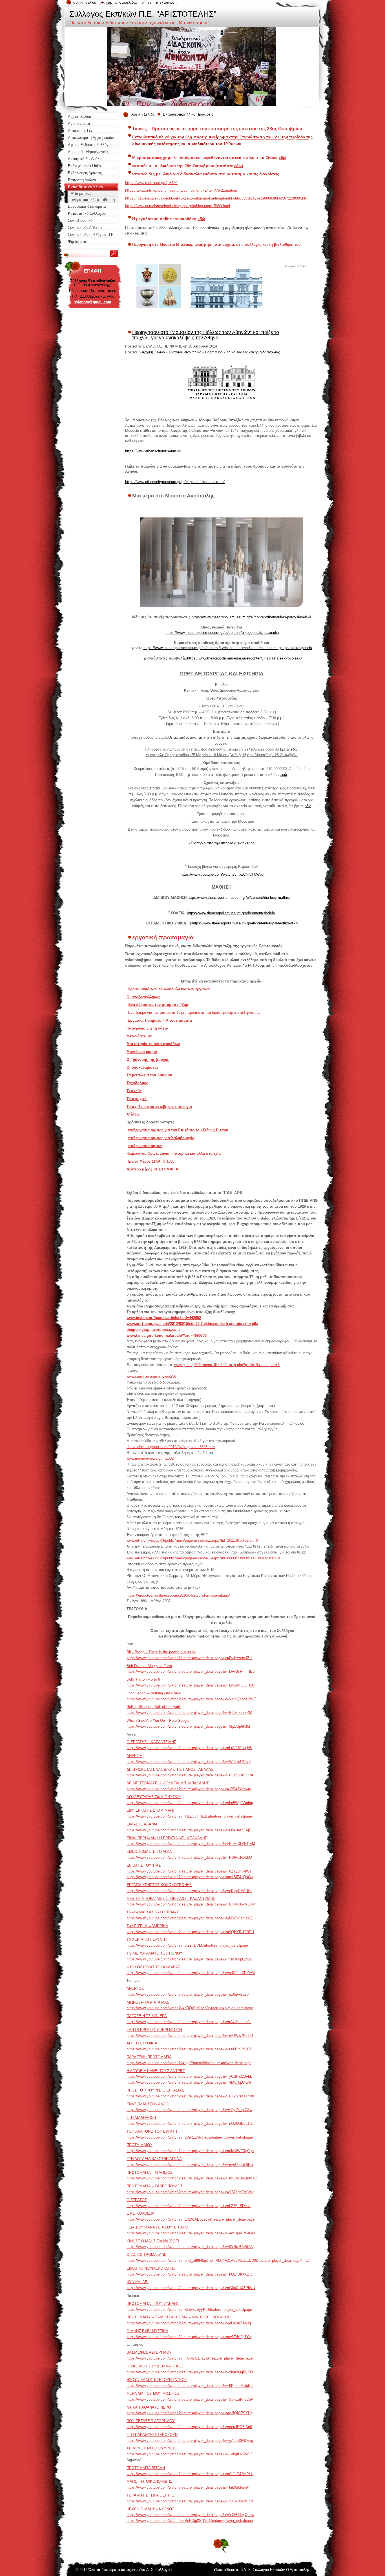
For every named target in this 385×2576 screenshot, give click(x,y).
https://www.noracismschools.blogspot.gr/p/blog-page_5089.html (178, 206)
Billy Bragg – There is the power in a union (161, 1652)
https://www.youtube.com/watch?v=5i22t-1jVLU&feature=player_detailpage (187, 1945)
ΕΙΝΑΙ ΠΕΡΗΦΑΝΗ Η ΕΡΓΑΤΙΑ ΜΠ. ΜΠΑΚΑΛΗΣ (167, 1838)
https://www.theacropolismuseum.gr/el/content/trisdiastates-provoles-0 (244, 658)
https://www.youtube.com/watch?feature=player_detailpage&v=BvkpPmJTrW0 (190, 2096)
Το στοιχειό (137, 1099)
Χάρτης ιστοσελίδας (122, 2)
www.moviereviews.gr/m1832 (150, 1458)
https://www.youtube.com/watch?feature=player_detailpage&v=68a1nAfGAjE (189, 1830)
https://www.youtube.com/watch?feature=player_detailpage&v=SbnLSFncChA (190, 2399)
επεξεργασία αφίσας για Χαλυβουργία (161, 1138)
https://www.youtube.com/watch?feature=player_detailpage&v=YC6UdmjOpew (190, 2515)
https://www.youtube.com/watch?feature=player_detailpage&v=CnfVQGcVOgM (191, 1904)
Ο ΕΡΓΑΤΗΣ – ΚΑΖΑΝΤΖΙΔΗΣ (151, 1742)
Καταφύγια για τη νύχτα (148, 1028)
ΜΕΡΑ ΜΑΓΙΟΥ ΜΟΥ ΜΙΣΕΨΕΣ (153, 2394)
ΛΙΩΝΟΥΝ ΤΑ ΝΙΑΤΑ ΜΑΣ (148, 2002)
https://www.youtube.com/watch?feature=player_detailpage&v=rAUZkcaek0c (189, 2022)
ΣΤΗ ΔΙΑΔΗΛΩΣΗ (141, 2118)
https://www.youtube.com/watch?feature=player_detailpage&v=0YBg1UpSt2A (190, 2247)
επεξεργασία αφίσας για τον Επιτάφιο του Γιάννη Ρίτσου (178, 1130)
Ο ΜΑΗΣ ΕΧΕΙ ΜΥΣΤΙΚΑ (147, 2331)
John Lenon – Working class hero (154, 1693)
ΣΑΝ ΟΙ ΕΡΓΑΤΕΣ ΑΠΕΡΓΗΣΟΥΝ (154, 2030)
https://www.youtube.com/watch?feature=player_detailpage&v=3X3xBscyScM (190, 2501)
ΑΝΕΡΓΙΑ (134, 1756)
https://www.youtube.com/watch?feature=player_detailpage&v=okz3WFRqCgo (190, 2151)
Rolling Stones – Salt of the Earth (154, 1707)
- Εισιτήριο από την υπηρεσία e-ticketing (222, 843)
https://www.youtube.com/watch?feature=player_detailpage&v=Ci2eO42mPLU (190, 2474)
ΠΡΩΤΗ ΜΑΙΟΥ (140, 2145)
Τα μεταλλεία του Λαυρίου (149, 1075)
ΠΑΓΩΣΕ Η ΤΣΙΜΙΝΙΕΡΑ (147, 2016)
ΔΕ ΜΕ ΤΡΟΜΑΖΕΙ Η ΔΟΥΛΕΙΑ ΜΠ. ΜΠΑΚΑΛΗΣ (168, 1783)
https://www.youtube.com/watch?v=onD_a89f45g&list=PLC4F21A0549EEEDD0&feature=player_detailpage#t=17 (218, 2260)
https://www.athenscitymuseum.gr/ (153, 451)
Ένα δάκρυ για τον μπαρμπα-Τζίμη (159, 1005)
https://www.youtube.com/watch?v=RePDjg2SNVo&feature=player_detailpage (190, 2521)
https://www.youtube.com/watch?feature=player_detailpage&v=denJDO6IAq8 (189, 2427)
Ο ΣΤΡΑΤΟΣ (137, 2200)
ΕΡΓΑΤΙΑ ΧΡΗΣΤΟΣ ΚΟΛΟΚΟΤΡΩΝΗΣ (159, 1885)
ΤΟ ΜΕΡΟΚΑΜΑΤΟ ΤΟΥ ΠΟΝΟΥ (154, 1953)
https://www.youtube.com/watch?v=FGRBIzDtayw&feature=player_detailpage (190, 2358)
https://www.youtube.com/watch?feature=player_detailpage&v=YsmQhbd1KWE (191, 1699)
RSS (149, 2)
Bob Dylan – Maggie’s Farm (149, 1666)
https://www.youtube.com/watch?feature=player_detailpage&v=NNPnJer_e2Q (190, 1918)
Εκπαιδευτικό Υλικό (185, 352)
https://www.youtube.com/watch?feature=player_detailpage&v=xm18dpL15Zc (189, 1959)
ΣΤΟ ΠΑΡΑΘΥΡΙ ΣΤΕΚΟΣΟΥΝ (152, 2435)
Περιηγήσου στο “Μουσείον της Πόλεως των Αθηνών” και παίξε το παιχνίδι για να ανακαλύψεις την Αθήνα (206, 335)
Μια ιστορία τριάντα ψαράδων (153, 1044)
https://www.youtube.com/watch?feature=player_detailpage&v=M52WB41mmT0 (192, 2178)
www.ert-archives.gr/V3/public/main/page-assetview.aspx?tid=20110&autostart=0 (192, 1540)
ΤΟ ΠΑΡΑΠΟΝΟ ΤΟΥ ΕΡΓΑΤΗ (152, 2131)
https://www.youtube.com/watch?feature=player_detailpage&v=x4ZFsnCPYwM (191, 1973)
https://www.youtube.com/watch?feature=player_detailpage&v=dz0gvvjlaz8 (188, 1994)
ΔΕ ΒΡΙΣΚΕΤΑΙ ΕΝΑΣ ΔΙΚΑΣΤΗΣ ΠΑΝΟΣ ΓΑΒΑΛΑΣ (170, 1770)
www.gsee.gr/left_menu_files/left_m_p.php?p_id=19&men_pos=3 (227, 1365)
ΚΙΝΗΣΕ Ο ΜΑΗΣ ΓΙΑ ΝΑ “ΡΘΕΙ (153, 2241)
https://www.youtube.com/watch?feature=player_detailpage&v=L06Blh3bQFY (189, 2049)
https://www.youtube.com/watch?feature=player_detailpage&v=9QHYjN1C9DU (190, 1932)
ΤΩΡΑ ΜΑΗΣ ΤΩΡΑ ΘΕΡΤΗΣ (151, 2495)
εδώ (283, 158)
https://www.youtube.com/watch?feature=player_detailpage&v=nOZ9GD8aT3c (190, 2124)
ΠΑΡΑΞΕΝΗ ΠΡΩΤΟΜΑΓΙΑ (149, 2057)
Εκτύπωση (168, 2)
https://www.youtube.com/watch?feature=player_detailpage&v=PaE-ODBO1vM (191, 1844)
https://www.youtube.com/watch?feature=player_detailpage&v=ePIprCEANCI (189, 1891)
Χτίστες (133, 1114)
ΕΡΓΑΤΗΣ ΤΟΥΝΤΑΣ (144, 1865)
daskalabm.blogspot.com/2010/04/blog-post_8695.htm (171, 1447)
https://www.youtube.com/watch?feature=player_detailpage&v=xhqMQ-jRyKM (190, 2372)
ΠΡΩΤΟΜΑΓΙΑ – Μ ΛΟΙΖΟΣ (150, 2173)
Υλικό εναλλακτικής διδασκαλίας (253, 352)
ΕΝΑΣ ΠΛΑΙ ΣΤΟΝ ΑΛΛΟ (148, 2104)
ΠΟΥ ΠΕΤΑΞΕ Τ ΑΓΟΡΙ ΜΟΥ (151, 2421)
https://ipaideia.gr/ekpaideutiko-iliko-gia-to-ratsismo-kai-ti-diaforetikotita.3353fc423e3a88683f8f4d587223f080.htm (217, 198)
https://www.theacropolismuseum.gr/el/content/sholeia (231, 913)
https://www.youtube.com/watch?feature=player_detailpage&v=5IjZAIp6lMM (188, 1726)
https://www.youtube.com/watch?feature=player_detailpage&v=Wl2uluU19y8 (189, 1762)
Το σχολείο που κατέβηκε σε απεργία (159, 1107)
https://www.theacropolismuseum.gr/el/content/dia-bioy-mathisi (239, 898)
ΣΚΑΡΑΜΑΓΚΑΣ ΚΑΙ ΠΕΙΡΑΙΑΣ (153, 1912)
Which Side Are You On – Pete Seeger (158, 1720)
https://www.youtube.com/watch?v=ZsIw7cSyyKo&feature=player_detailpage (189, 2310)
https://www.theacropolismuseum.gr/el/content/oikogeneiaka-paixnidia (222, 633)
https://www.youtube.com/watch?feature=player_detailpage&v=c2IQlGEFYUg (190, 2413)
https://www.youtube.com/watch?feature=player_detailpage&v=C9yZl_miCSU (189, 2110)
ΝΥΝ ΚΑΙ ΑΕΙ (138, 2282)
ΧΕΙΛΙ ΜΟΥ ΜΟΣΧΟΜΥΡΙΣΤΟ (152, 2448)
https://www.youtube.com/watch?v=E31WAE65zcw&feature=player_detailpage (191, 2219)
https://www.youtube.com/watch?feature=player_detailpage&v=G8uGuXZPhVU (191, 2288)
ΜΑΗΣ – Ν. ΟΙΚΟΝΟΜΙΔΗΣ (149, 2481)
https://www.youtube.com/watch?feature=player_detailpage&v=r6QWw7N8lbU (190, 2036)
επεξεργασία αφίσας (146, 1146)
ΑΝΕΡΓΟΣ (135, 1989)
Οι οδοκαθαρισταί (142, 1067)
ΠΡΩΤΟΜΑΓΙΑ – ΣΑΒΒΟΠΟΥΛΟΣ (155, 2186)
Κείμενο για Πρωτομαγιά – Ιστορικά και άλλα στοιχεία (174, 1153)
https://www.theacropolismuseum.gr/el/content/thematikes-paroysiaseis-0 (251, 617)
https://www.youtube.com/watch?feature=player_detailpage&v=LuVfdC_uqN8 (189, 1748)
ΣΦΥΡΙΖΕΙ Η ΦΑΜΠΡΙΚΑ (147, 1926)
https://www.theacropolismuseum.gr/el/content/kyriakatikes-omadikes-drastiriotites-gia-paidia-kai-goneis (228, 648)
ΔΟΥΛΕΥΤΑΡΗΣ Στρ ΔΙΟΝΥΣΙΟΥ (154, 1797)
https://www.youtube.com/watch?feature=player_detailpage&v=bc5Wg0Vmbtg (190, 1803)
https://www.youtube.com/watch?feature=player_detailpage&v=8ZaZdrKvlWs (189, 1871)
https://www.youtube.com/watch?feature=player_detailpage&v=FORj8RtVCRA (190, 1775)
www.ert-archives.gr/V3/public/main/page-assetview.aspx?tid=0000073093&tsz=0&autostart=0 (203, 1558)
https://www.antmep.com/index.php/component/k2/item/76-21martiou (181, 190)
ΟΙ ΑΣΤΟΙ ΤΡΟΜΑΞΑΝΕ (147, 2255)
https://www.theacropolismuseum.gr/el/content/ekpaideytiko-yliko (245, 923)
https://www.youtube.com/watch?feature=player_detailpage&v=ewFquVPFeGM (191, 2233)
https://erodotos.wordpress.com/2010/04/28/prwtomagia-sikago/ (178, 1595)
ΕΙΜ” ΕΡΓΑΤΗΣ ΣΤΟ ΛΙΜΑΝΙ (150, 1810)
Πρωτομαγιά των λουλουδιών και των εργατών (169, 989)
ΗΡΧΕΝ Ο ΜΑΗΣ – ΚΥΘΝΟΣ (150, 2509)
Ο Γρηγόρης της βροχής (148, 1060)
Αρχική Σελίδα (143, 114)
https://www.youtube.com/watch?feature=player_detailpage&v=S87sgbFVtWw (190, 2192)
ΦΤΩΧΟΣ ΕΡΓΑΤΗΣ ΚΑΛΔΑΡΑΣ (153, 1967)
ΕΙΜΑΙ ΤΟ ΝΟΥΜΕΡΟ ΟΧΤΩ (151, 2268)
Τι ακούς (134, 1091)
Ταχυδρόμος (137, 1083)
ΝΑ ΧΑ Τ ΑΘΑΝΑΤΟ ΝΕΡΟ (149, 2407)
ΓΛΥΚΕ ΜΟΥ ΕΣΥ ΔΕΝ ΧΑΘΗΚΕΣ (155, 2366)
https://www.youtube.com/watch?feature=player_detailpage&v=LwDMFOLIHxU (191, 1685)
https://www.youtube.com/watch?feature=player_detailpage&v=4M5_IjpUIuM (189, 2082)
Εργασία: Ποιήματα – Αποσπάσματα (160, 1020)
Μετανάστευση (140, 1036)
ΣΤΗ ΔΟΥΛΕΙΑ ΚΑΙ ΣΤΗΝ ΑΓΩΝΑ (154, 2159)
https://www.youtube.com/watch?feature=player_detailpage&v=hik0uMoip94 (188, 2487)
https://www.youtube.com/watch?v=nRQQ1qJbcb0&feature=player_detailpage (190, 2008)
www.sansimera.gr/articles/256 (151, 1376)
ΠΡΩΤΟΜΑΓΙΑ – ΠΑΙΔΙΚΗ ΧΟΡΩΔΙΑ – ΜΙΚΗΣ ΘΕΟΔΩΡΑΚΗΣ (178, 2317)
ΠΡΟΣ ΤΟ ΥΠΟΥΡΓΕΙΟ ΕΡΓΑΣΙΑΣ (155, 2090)
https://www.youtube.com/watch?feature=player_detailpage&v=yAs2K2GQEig (190, 2441)
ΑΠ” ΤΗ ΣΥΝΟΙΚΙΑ (142, 2043)
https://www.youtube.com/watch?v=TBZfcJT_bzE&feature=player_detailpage (189, 1816)
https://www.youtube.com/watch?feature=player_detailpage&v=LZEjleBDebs (189, 2206)
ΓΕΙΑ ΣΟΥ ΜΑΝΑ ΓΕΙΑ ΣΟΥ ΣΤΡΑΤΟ (157, 2227)
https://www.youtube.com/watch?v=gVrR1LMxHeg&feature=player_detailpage (190, 2137)
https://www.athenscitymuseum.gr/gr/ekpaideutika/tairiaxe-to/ (175, 482)
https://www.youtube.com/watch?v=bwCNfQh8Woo (222, 874)
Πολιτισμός (214, 352)
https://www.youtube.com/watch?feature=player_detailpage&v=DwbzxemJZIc (190, 1658)
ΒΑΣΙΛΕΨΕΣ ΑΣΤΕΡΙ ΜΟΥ (149, 2352)
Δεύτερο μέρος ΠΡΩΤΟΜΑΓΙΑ (152, 1169)
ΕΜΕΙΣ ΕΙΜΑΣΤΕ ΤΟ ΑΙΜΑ (149, 1852)
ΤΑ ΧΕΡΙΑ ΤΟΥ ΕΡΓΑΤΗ (147, 1939)
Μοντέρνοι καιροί (142, 1052)
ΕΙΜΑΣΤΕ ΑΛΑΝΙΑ (142, 1824)
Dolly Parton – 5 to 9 (143, 1679)
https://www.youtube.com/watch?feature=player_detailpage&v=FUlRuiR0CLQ (189, 1857)
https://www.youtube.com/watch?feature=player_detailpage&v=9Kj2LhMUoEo (190, 2386)
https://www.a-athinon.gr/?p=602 (151, 183)
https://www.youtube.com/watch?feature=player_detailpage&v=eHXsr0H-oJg (189, 2323)
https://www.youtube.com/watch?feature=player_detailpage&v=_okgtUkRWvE (190, 2454)
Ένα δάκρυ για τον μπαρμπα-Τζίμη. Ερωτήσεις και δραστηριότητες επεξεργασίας (194, 1013)
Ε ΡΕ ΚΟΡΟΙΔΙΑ (140, 2213)
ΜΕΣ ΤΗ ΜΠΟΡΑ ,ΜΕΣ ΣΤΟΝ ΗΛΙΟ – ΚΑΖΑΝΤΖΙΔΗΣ (171, 1899)
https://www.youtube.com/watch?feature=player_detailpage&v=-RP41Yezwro (189, 1789)
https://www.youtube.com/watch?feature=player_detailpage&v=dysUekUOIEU (190, 2165)
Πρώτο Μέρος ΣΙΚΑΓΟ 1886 (151, 1161)
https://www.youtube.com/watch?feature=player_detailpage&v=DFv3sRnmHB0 (191, 1671)
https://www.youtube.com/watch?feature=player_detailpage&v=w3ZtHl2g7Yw (189, 2337)
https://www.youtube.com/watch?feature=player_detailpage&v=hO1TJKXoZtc (190, 2274)
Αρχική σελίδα (85, 2)
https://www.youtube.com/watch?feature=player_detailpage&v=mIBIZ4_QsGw (190, 1877)
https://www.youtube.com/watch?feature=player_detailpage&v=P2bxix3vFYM (189, 1713)
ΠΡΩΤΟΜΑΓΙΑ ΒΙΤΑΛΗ (146, 2468)
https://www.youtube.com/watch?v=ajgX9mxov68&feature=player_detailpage (189, 2063)
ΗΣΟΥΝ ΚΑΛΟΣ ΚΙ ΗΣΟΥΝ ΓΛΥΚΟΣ (157, 2380)
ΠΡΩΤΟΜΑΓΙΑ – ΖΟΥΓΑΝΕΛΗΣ (153, 2304)
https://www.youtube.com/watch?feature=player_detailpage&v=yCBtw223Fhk (189, 2076)
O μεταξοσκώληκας (143, 997)
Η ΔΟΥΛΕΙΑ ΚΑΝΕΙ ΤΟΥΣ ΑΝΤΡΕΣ (156, 2071)
